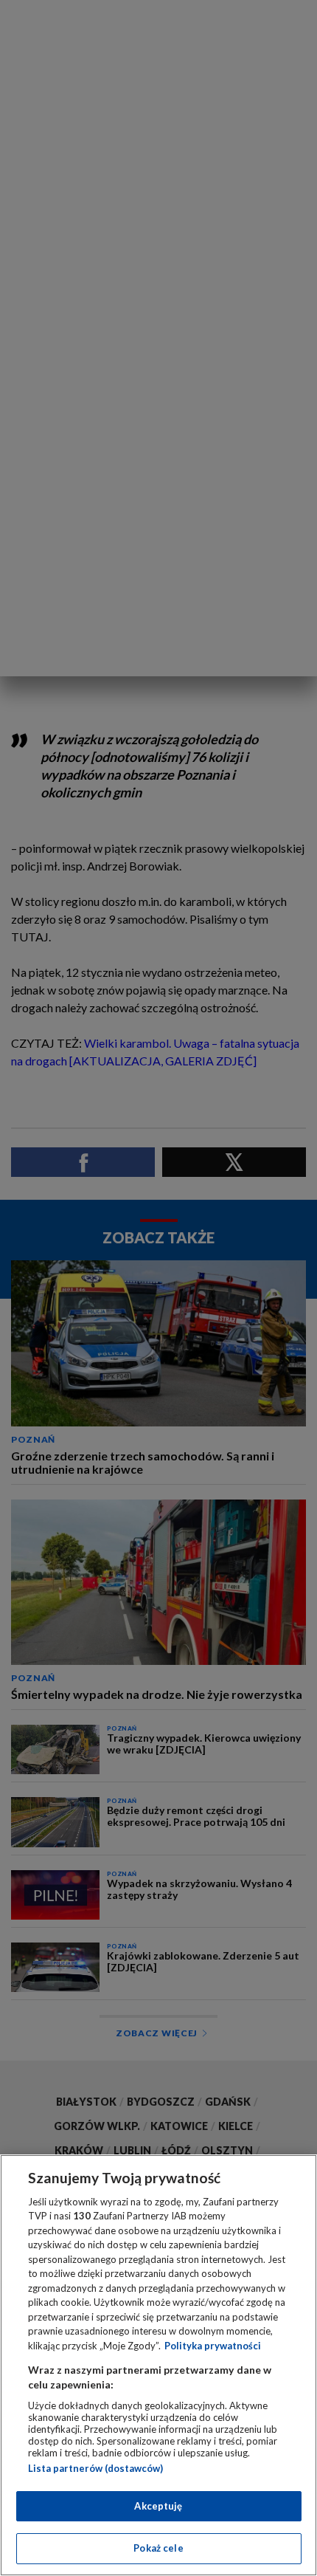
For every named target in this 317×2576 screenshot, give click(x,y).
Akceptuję (158, 2506)
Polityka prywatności (213, 2346)
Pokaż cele (158, 2548)
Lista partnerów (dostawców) (95, 2468)
